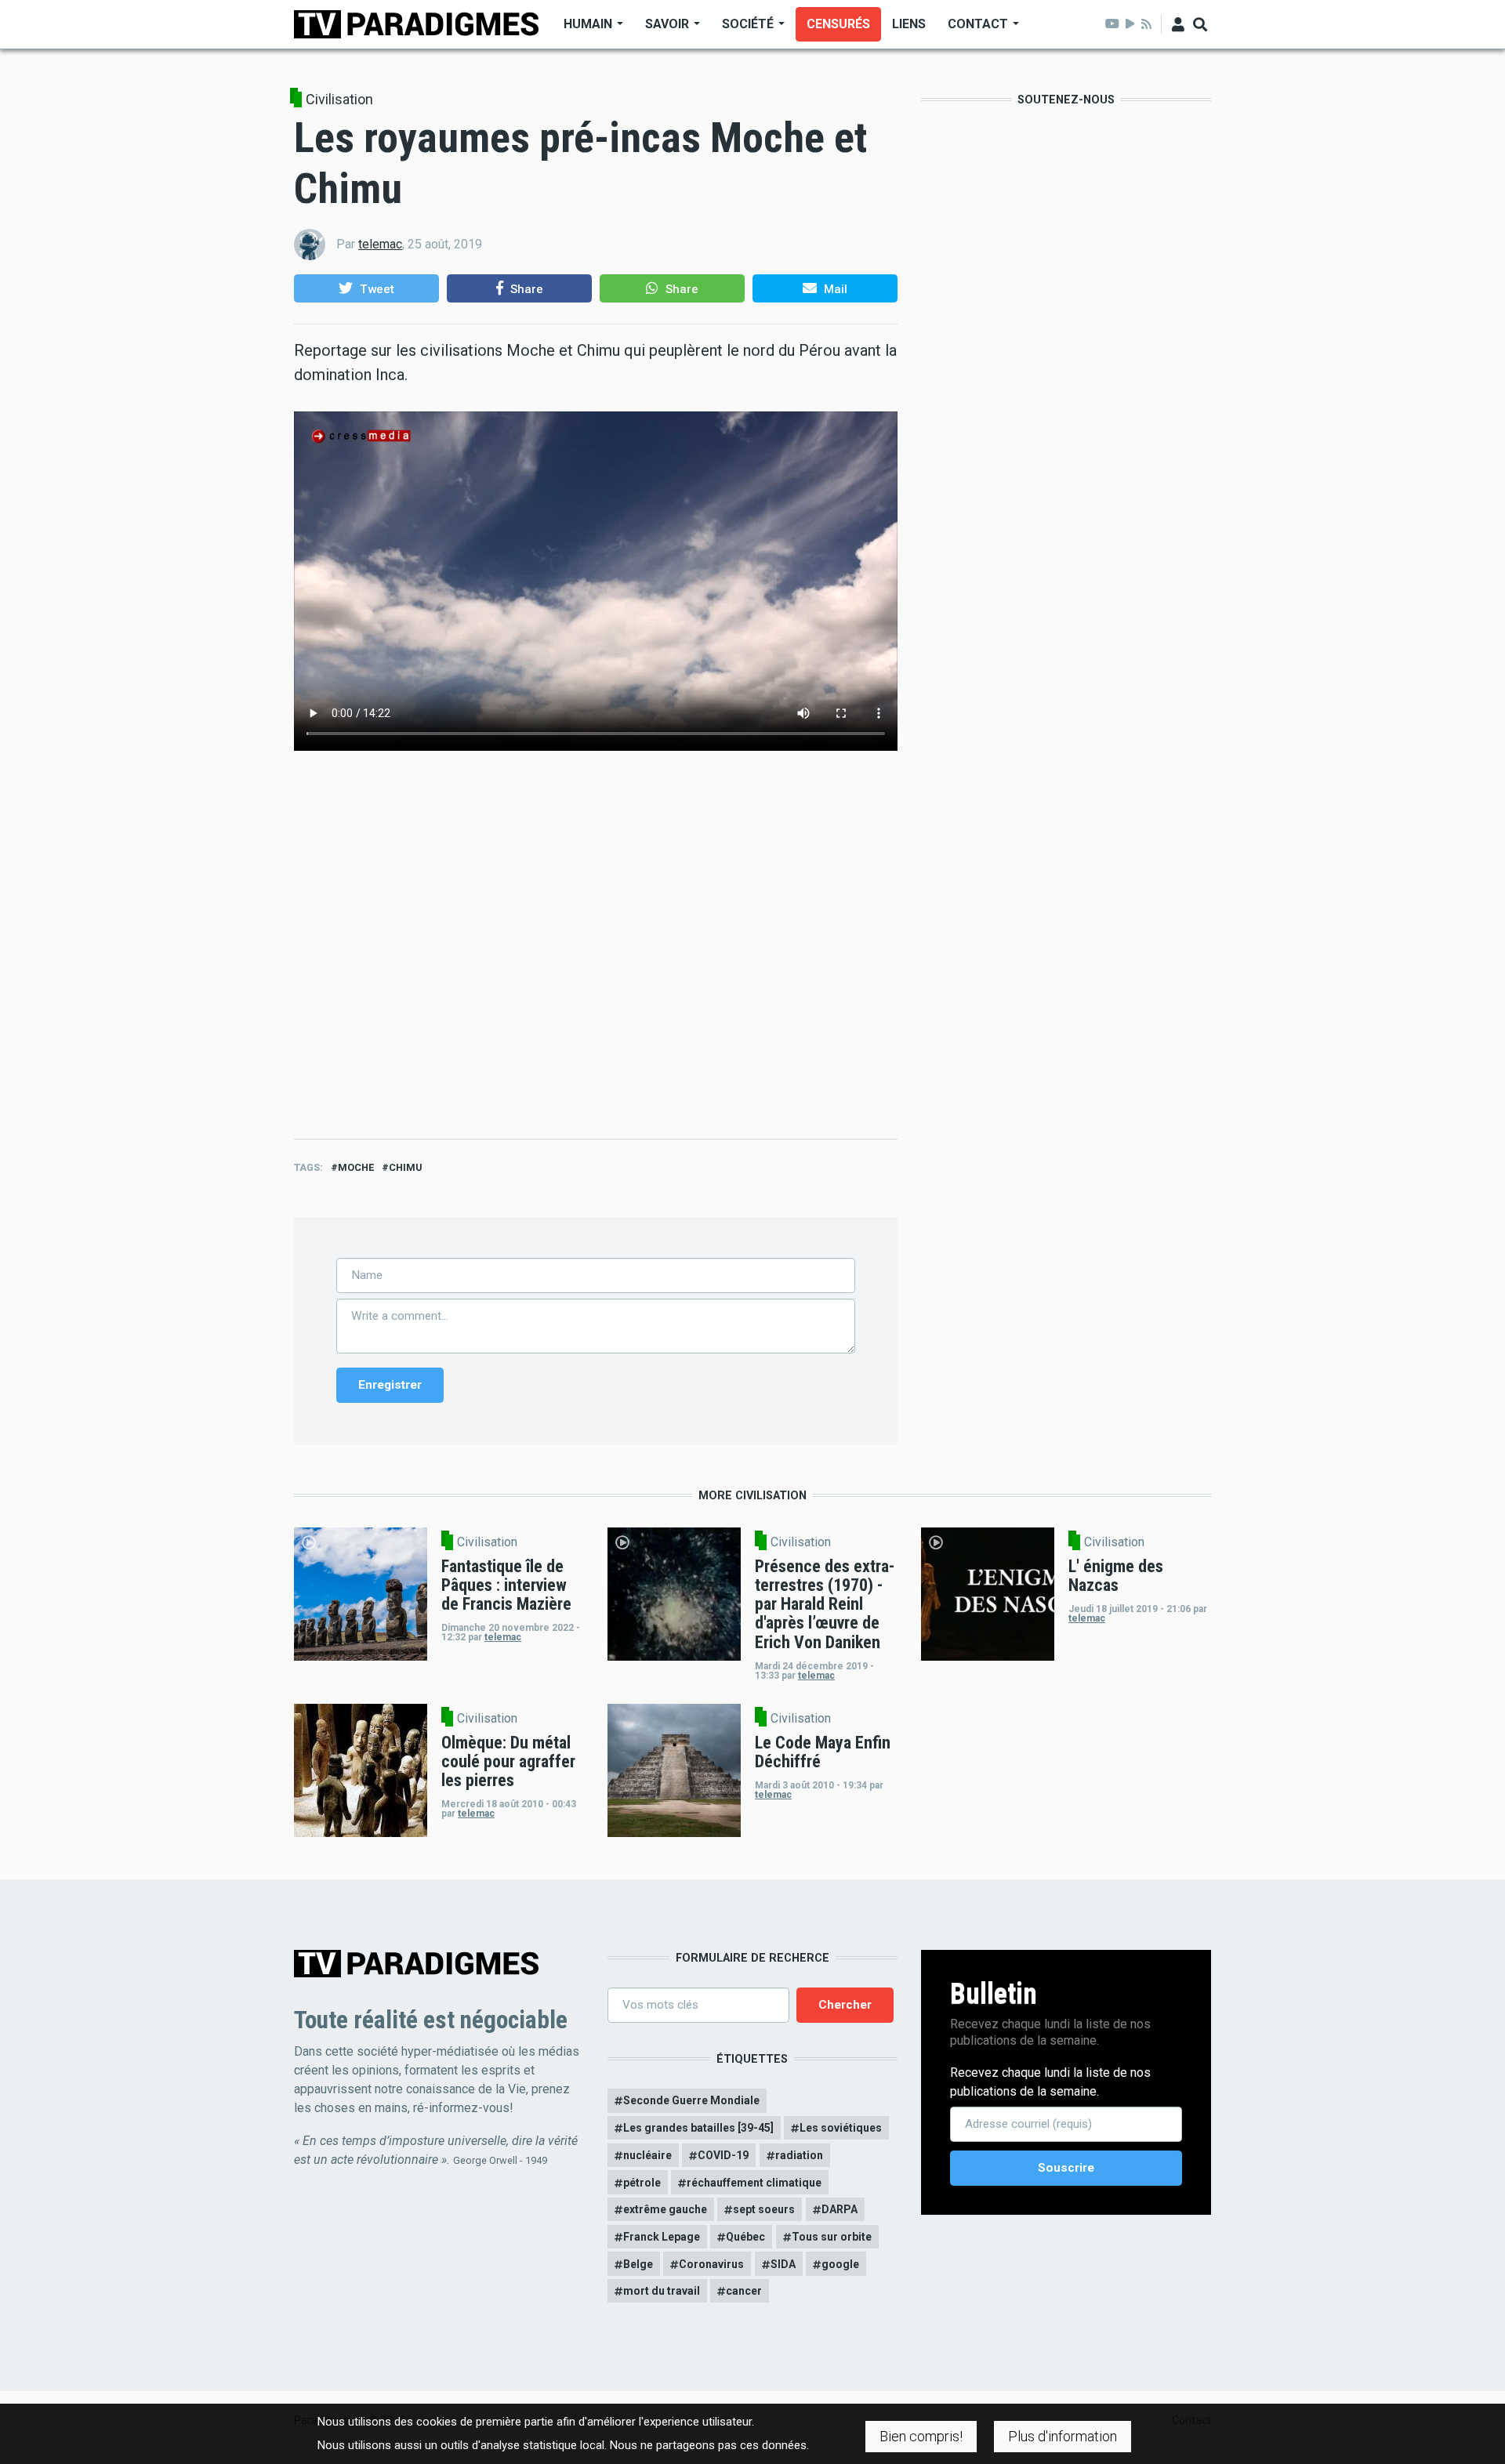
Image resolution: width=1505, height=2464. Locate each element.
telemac (380, 244)
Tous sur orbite (832, 2237)
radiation (799, 2155)
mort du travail (662, 2291)
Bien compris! (921, 2436)
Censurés (838, 24)
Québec (745, 2237)
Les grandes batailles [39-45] (698, 2128)
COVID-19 (723, 2155)
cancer (744, 2291)
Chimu (405, 1167)
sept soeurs (764, 2209)
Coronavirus (711, 2264)
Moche (356, 1167)
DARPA (840, 2209)
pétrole (642, 2183)
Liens (909, 24)
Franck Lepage (662, 2237)
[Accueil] (416, 23)
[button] (366, 288)
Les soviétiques (841, 2128)
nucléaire (647, 2155)
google (840, 2264)
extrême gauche (665, 2209)
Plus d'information (1063, 2436)
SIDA (783, 2264)
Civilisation (339, 100)
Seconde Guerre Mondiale (691, 2100)
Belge (638, 2264)
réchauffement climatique (754, 2183)
